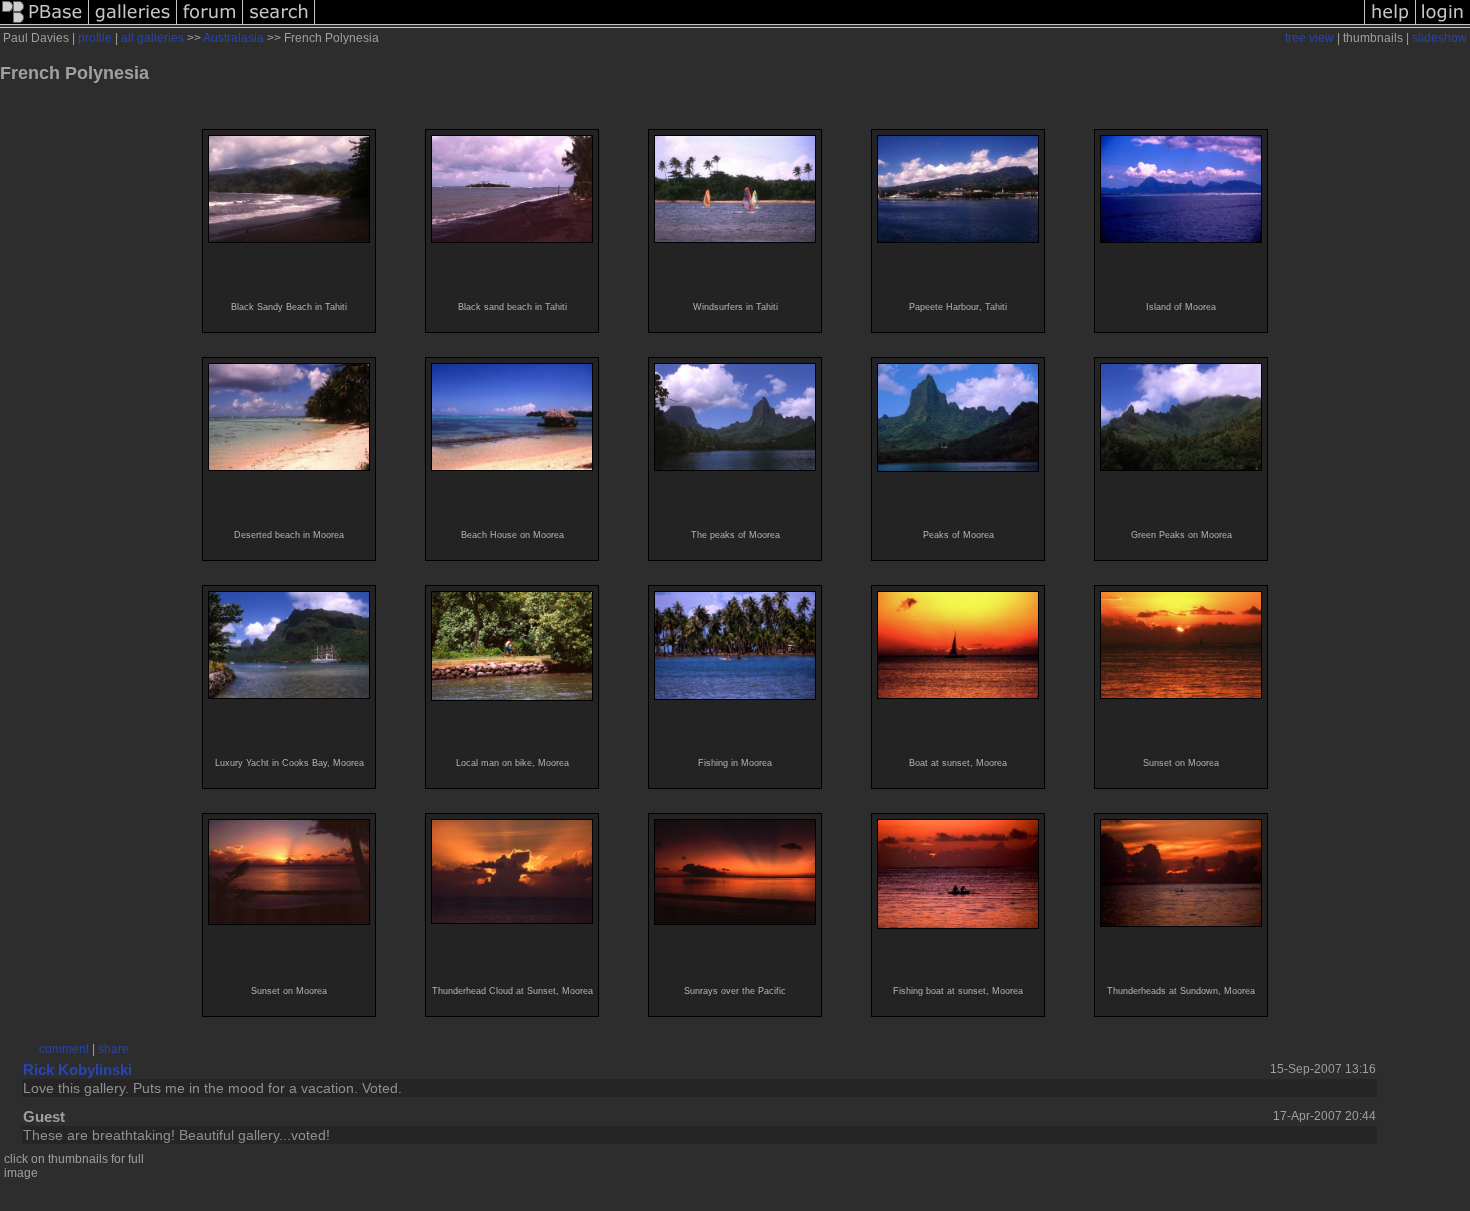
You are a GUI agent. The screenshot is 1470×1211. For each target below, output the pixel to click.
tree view (1309, 38)
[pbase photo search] (279, 24)
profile (95, 38)
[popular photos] (839, 24)
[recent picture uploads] (133, 24)
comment (64, 1049)
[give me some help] (1390, 24)
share (113, 1049)
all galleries (152, 38)
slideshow (1439, 38)
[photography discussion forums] (210, 24)
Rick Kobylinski (77, 1069)
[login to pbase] (1443, 24)
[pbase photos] (44, 24)
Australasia (233, 38)
